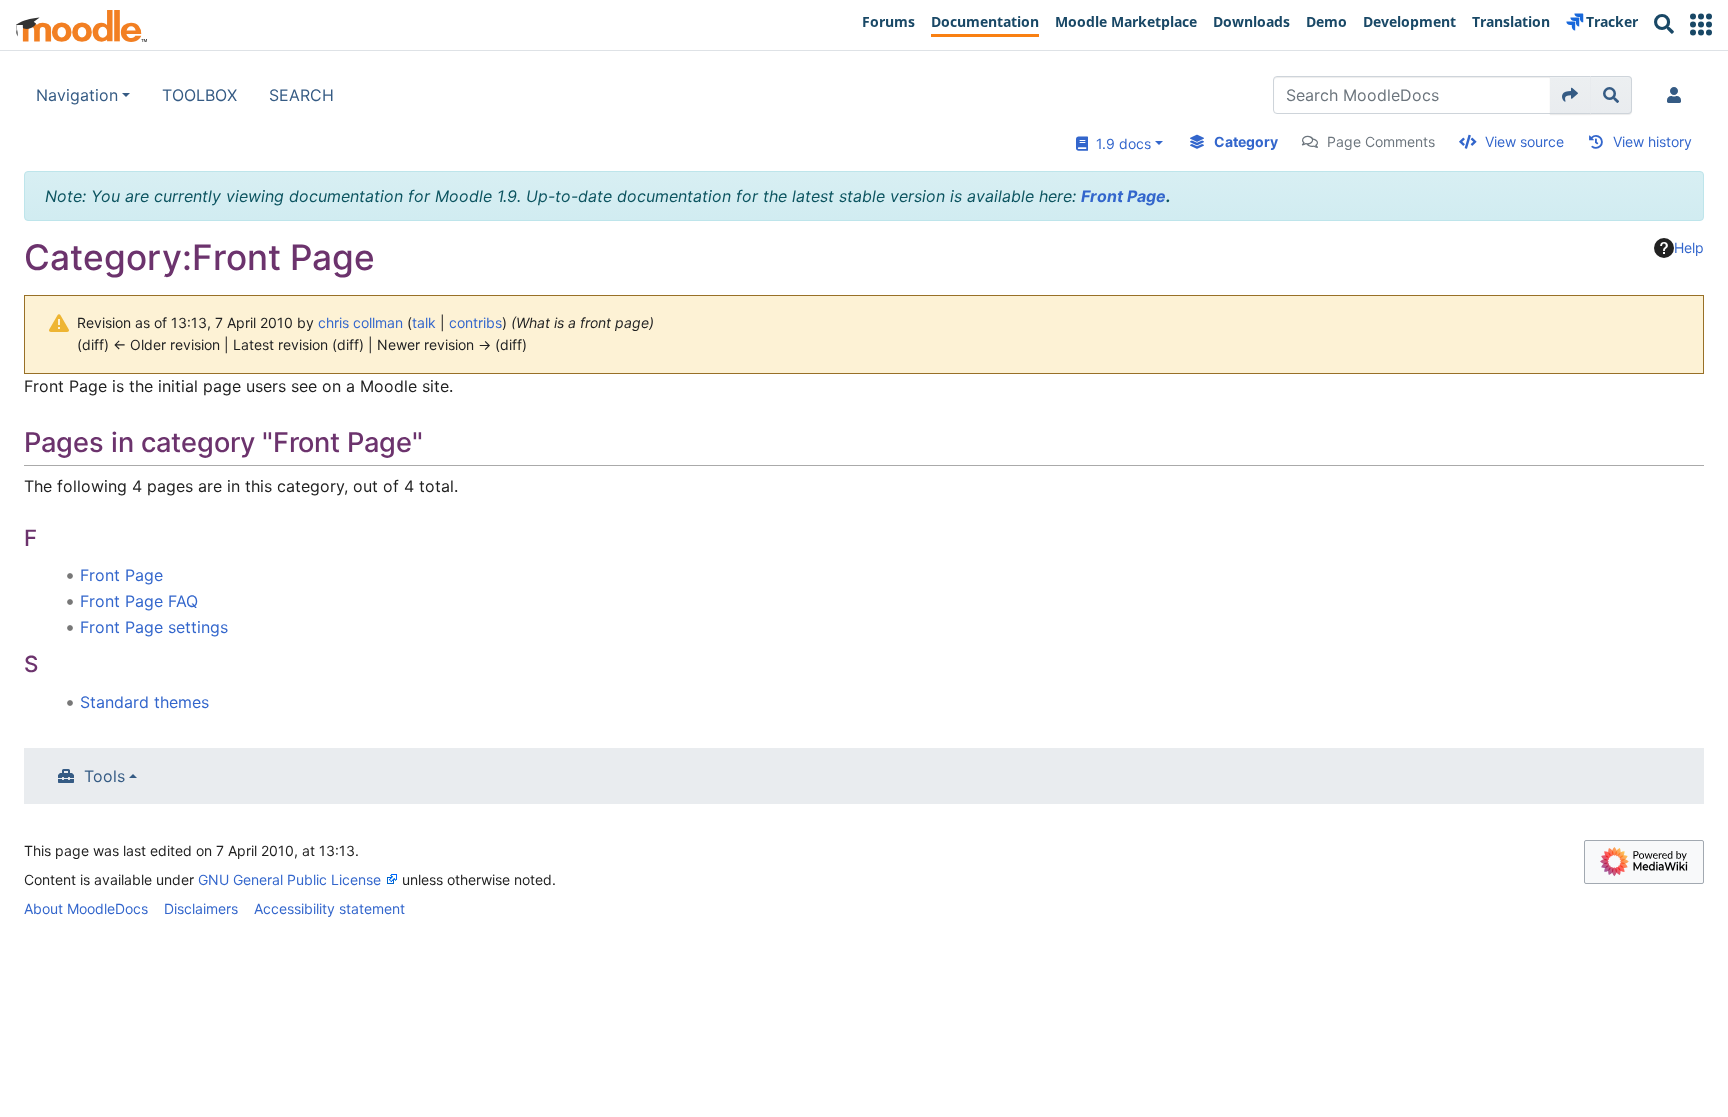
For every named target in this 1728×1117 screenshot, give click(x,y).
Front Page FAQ (139, 601)
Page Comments (1381, 141)
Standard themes (144, 702)
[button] (1701, 24)
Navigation (77, 95)
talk (424, 322)
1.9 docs (1119, 143)
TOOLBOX (199, 95)
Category (1246, 141)
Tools (104, 776)
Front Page (1123, 196)
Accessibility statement (329, 908)
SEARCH (301, 95)
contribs (475, 322)
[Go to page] (1570, 95)
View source (1524, 141)
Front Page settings (154, 627)
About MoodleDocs (86, 908)
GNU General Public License (289, 879)
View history (1652, 141)
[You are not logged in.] (1678, 95)
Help (1689, 247)
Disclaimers (201, 908)
